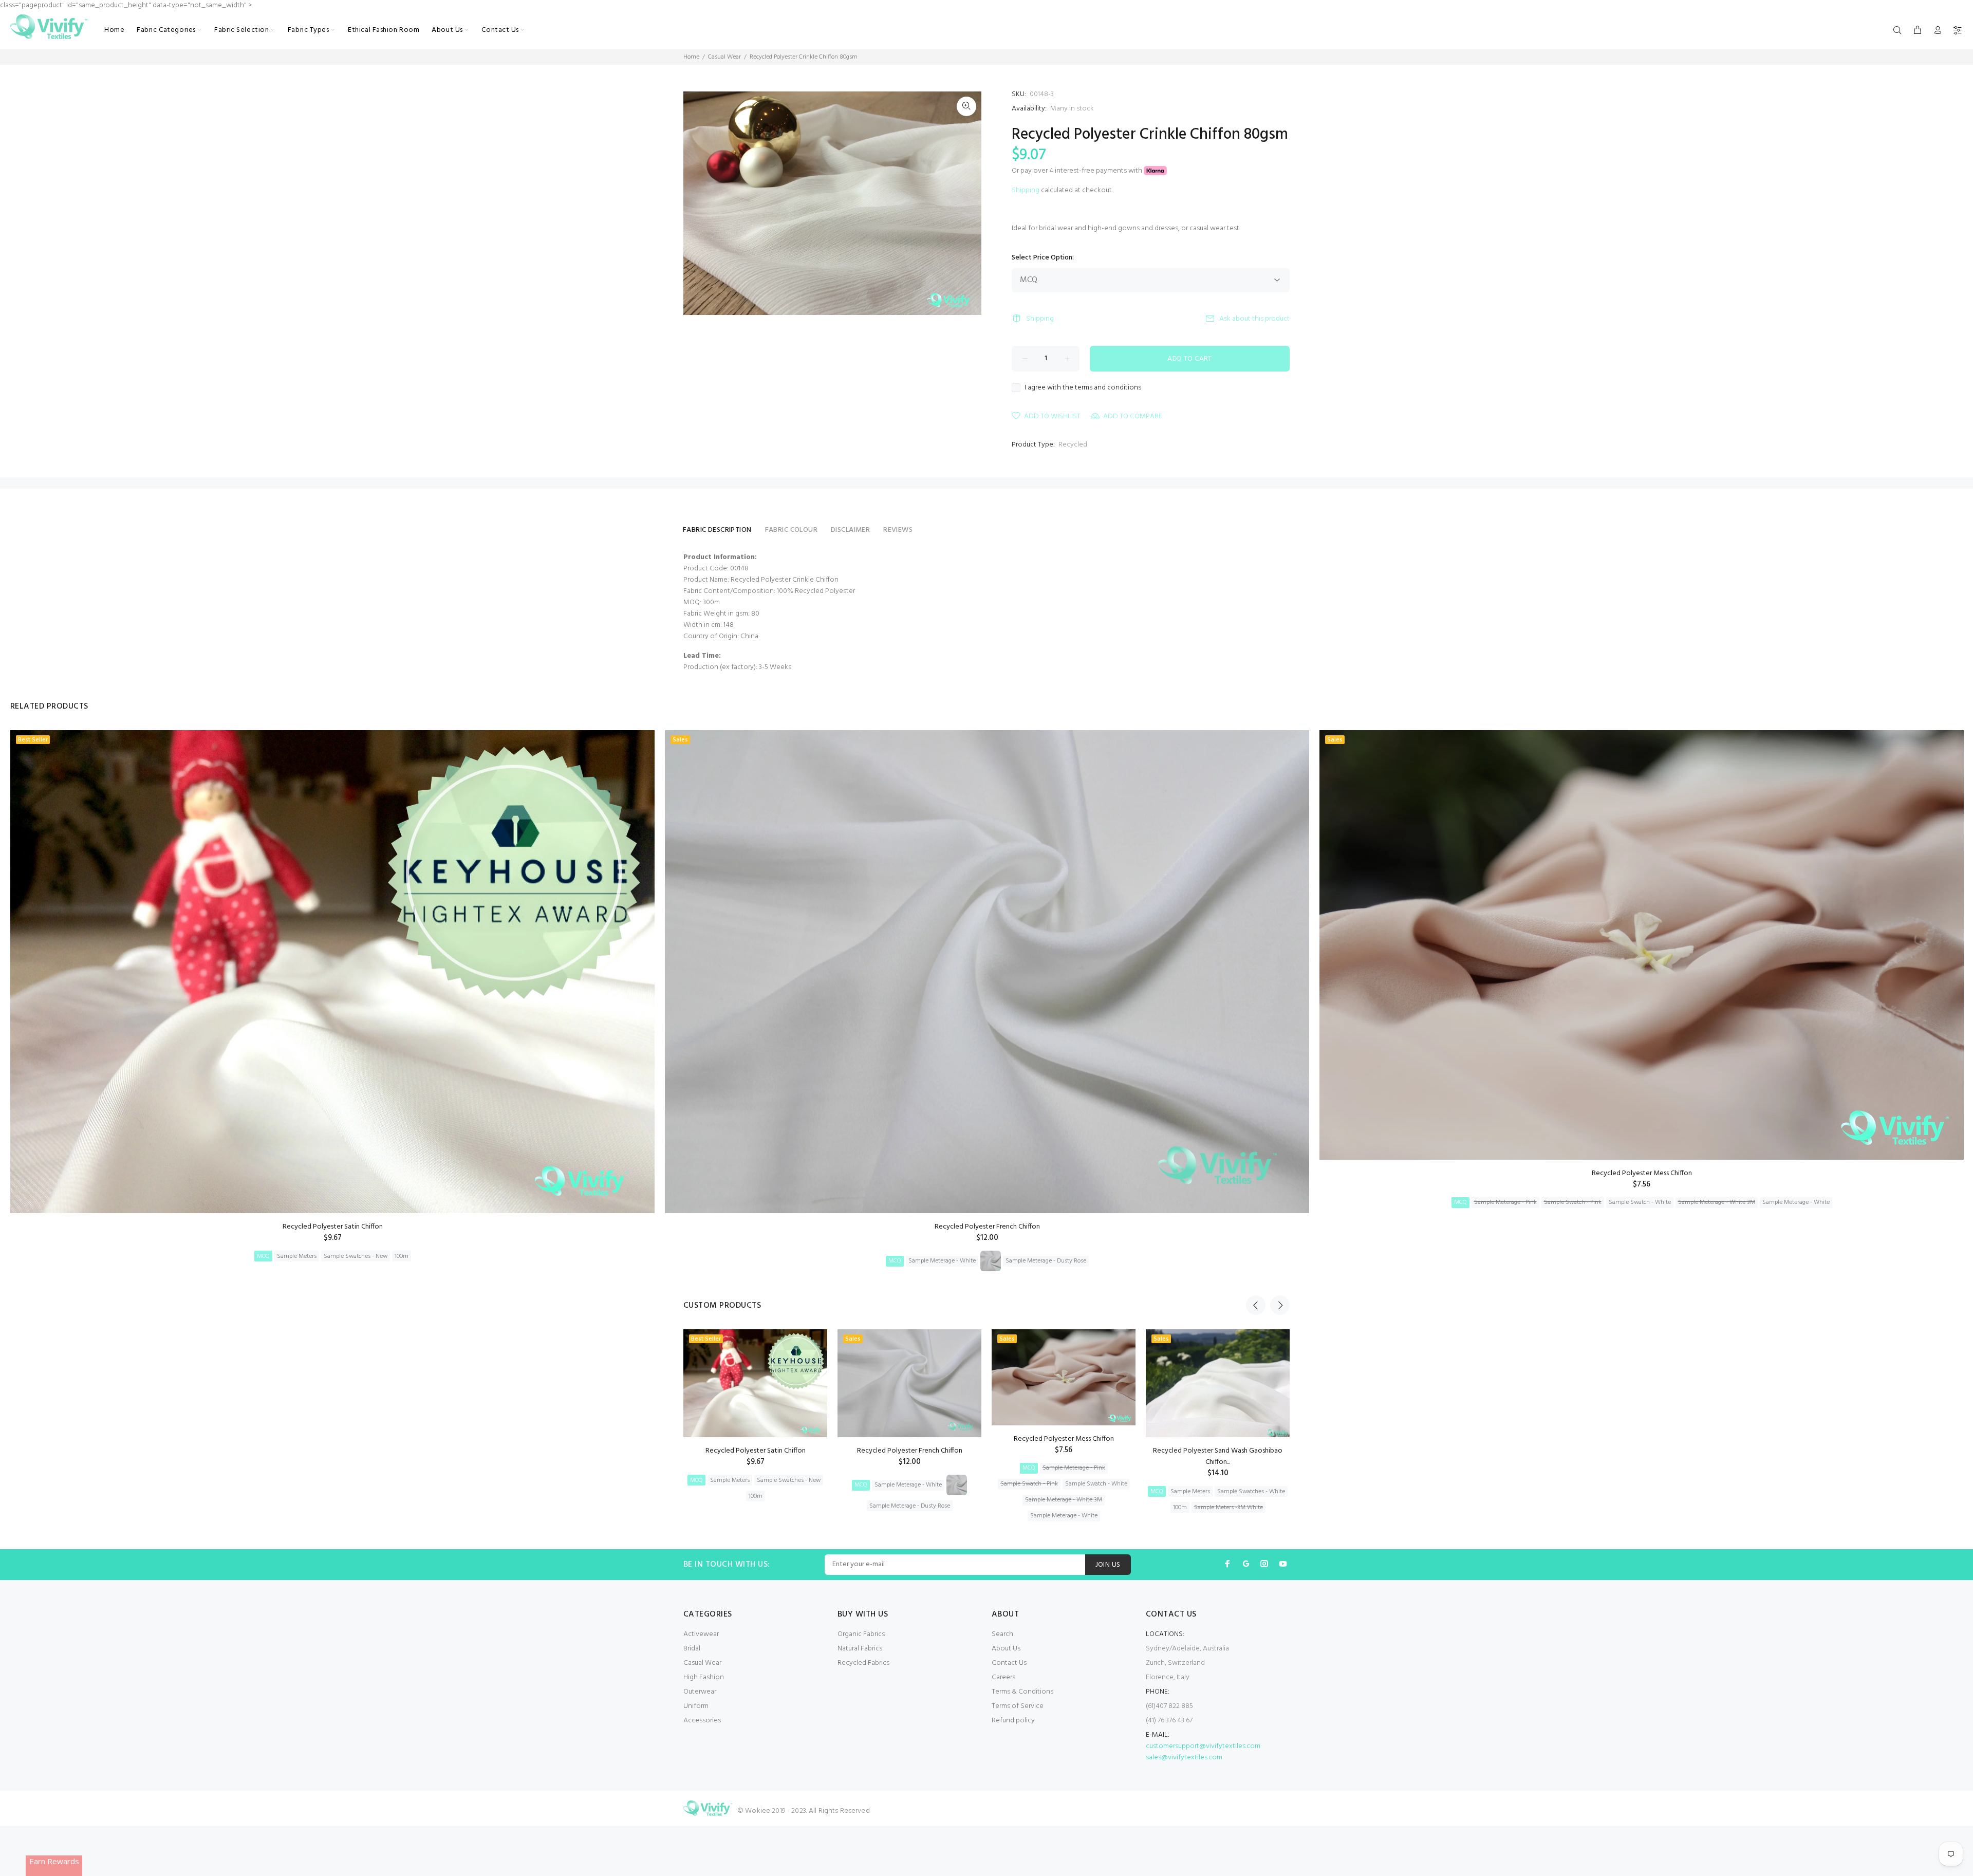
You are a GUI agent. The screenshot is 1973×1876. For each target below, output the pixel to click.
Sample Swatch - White (1640, 1202)
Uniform (696, 1706)
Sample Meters (297, 1256)
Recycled (1073, 445)
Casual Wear (724, 57)
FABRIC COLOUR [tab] (791, 530)
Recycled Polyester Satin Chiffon (333, 1227)
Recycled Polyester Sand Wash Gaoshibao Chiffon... (1218, 1456)
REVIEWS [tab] (898, 530)
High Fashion (704, 1677)
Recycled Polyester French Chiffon (987, 1227)
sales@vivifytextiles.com (1184, 1758)
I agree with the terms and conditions (1083, 388)
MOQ (263, 1256)
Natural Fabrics (860, 1649)
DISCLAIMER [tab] (850, 530)
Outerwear (700, 1692)
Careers (1003, 1677)
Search (1002, 1634)
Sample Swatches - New (356, 1256)
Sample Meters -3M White (1229, 1508)
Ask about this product (1254, 319)
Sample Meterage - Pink (1505, 1202)
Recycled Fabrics (863, 1663)
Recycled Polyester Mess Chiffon (1642, 1173)
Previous (1256, 1305)
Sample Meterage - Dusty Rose (1046, 1261)
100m (402, 1256)
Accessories (702, 1721)
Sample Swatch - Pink (1573, 1202)
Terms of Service (1018, 1706)
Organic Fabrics (861, 1634)
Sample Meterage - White (942, 1261)
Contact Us (1009, 1663)
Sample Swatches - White (1251, 1492)
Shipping (1026, 190)
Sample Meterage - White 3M (1717, 1202)
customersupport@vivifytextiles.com (1203, 1746)
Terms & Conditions (1022, 1692)
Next (1280, 1305)
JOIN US (1108, 1565)
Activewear (701, 1634)
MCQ (895, 1261)
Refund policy (1013, 1721)
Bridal (692, 1649)
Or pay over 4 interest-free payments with (1078, 171)
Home (691, 57)
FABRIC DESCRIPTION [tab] (717, 530)
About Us (1006, 1649)
